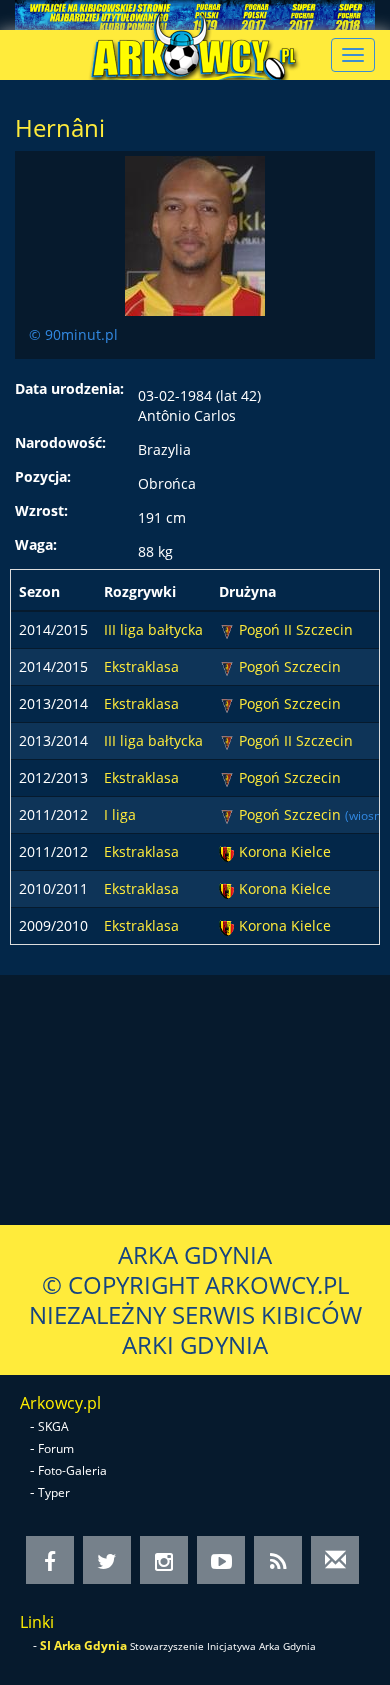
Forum (56, 1448)
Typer (54, 1492)
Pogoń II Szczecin (296, 629)
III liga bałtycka (153, 629)
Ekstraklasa (141, 666)
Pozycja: (43, 476)
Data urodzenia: (69, 388)
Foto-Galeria (72, 1470)
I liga (120, 814)
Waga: (36, 544)
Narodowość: (60, 442)
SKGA (53, 1426)
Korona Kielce (285, 851)
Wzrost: (41, 510)
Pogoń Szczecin (290, 666)
